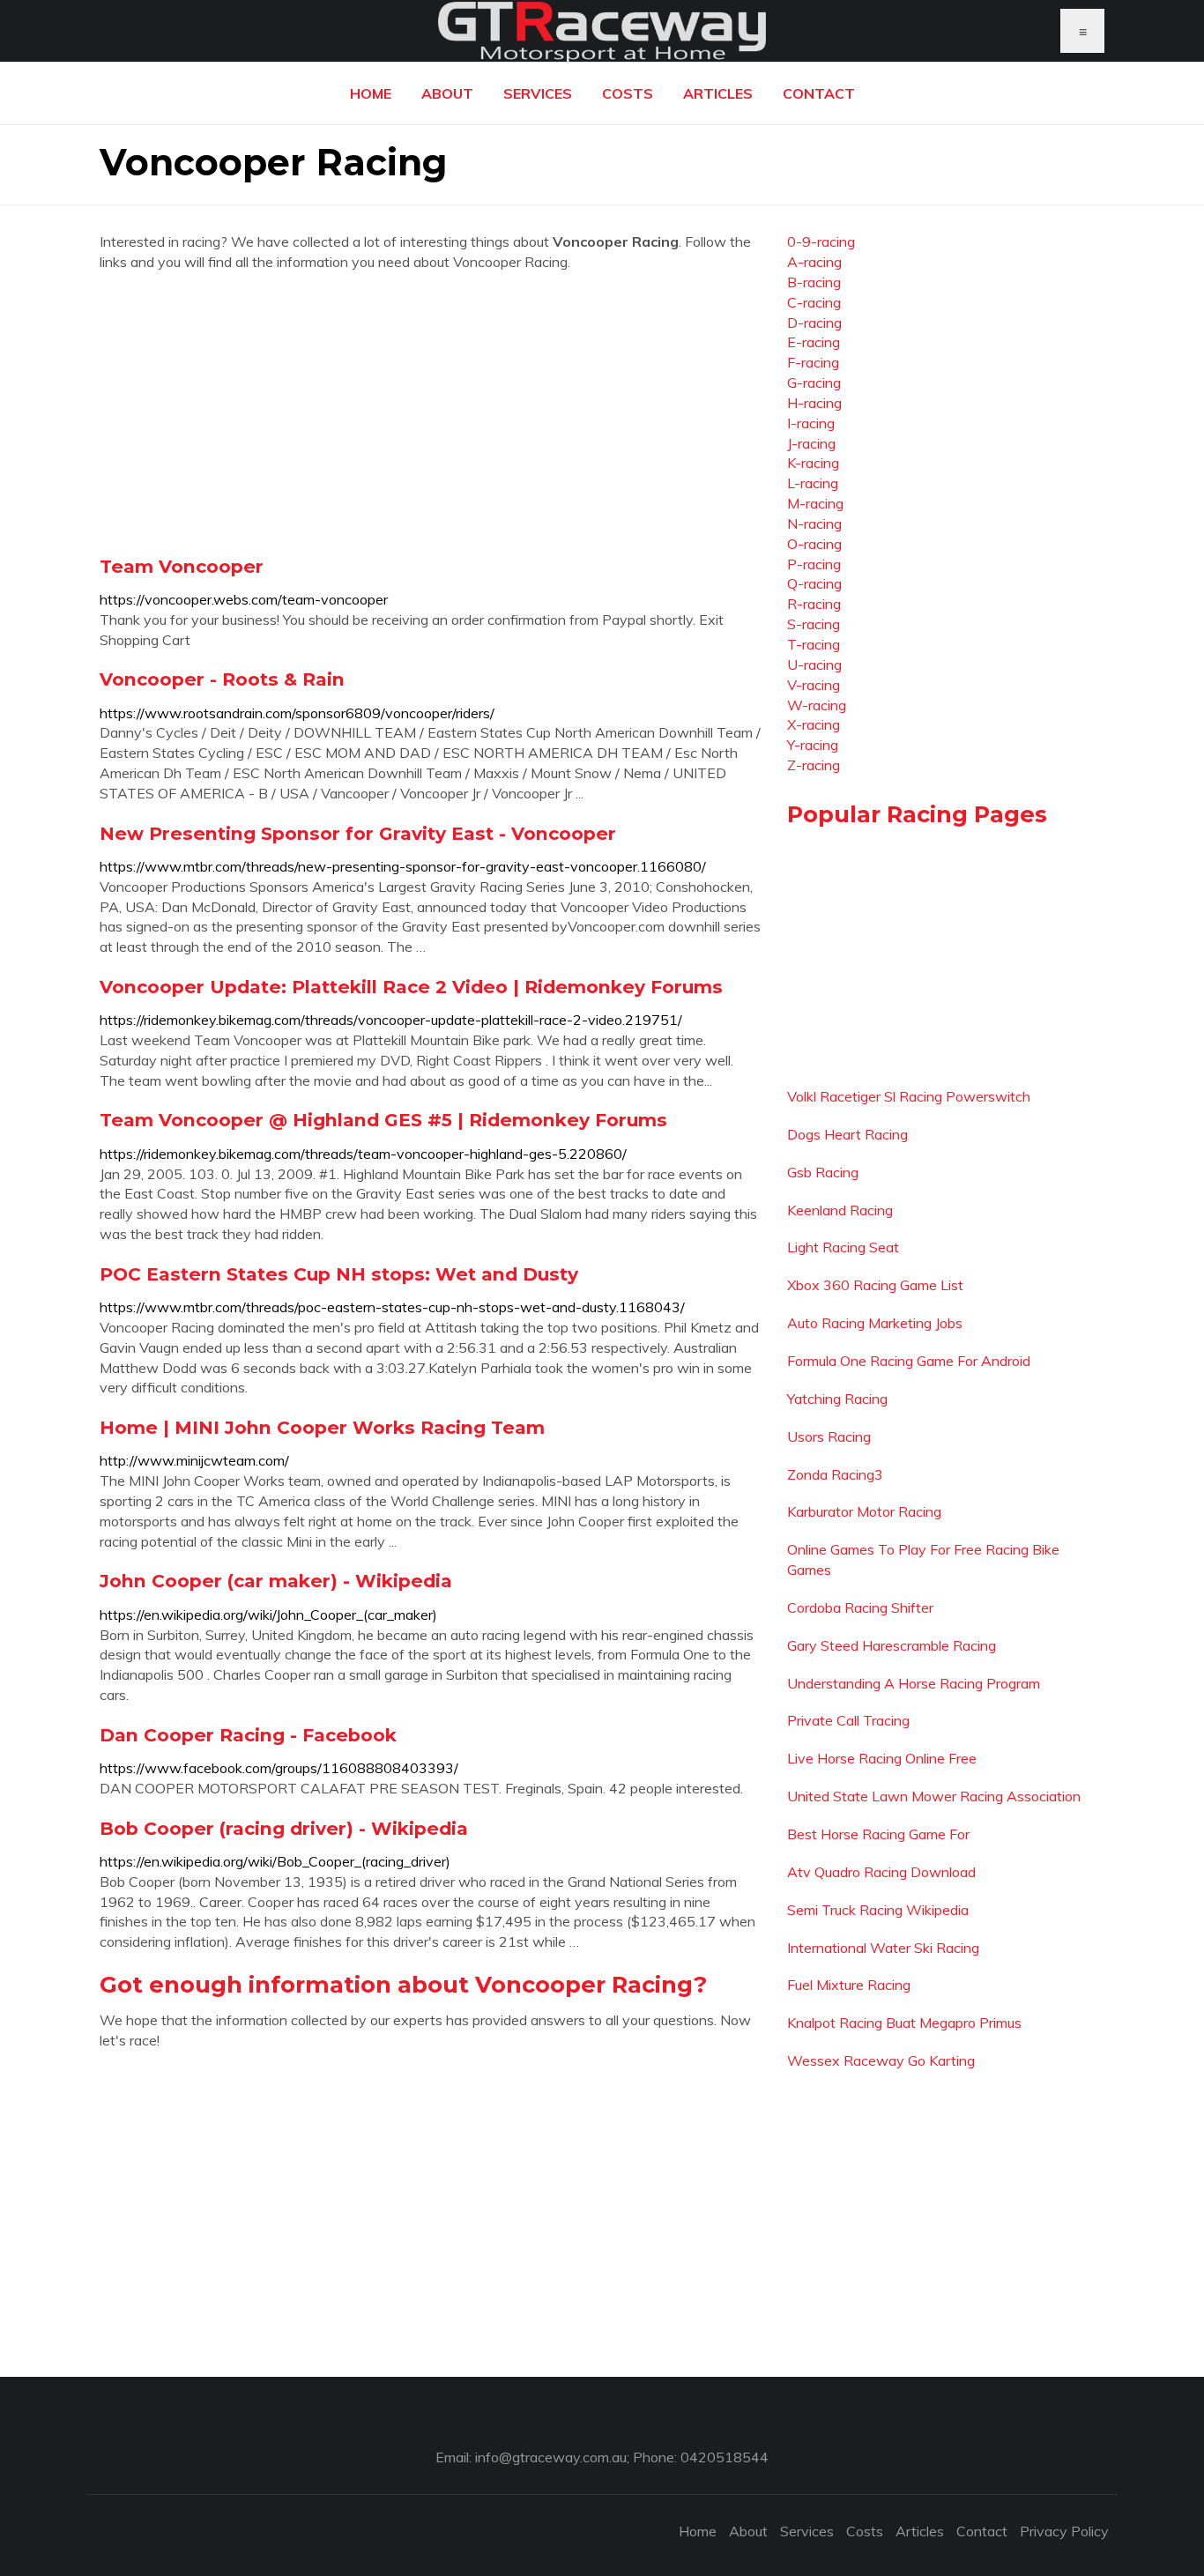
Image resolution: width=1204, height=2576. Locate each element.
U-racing (814, 664)
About (447, 93)
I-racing (811, 423)
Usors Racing (829, 1436)
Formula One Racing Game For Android (909, 1361)
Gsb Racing (823, 1172)
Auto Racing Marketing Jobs (875, 1323)
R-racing (814, 604)
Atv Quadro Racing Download (881, 1872)
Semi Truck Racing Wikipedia (878, 1910)
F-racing (813, 362)
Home (371, 93)
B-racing (814, 282)
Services (538, 93)
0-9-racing (821, 241)
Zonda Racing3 (835, 1474)
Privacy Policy (1064, 2531)
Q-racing (814, 583)
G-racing (814, 382)
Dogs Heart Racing (847, 1134)
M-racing (815, 503)
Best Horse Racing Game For (878, 1834)
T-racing (814, 644)
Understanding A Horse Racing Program (914, 1683)
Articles (718, 93)
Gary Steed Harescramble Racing (892, 1645)
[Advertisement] (430, 413)
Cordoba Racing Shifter (860, 1607)
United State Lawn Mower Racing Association (934, 1796)
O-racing (814, 544)
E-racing (814, 342)
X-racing (814, 724)
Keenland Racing (840, 1210)
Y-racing (813, 745)
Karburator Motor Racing (864, 1511)
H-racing (814, 403)
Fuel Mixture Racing (849, 1985)
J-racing (811, 443)
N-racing (814, 523)
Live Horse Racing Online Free (882, 1758)
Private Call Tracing (848, 1720)
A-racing (814, 262)
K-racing (813, 463)
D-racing (814, 323)
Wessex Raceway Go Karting (881, 2060)
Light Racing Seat (843, 1247)
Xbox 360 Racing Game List (875, 1285)
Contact (819, 93)
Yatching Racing (837, 1399)
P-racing (814, 564)
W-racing (817, 705)
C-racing (814, 302)
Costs (628, 93)
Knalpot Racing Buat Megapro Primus (904, 2023)
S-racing (814, 624)
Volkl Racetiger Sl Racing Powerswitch (909, 1096)
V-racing (814, 685)
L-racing (813, 483)
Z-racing (814, 765)
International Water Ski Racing (883, 1948)
